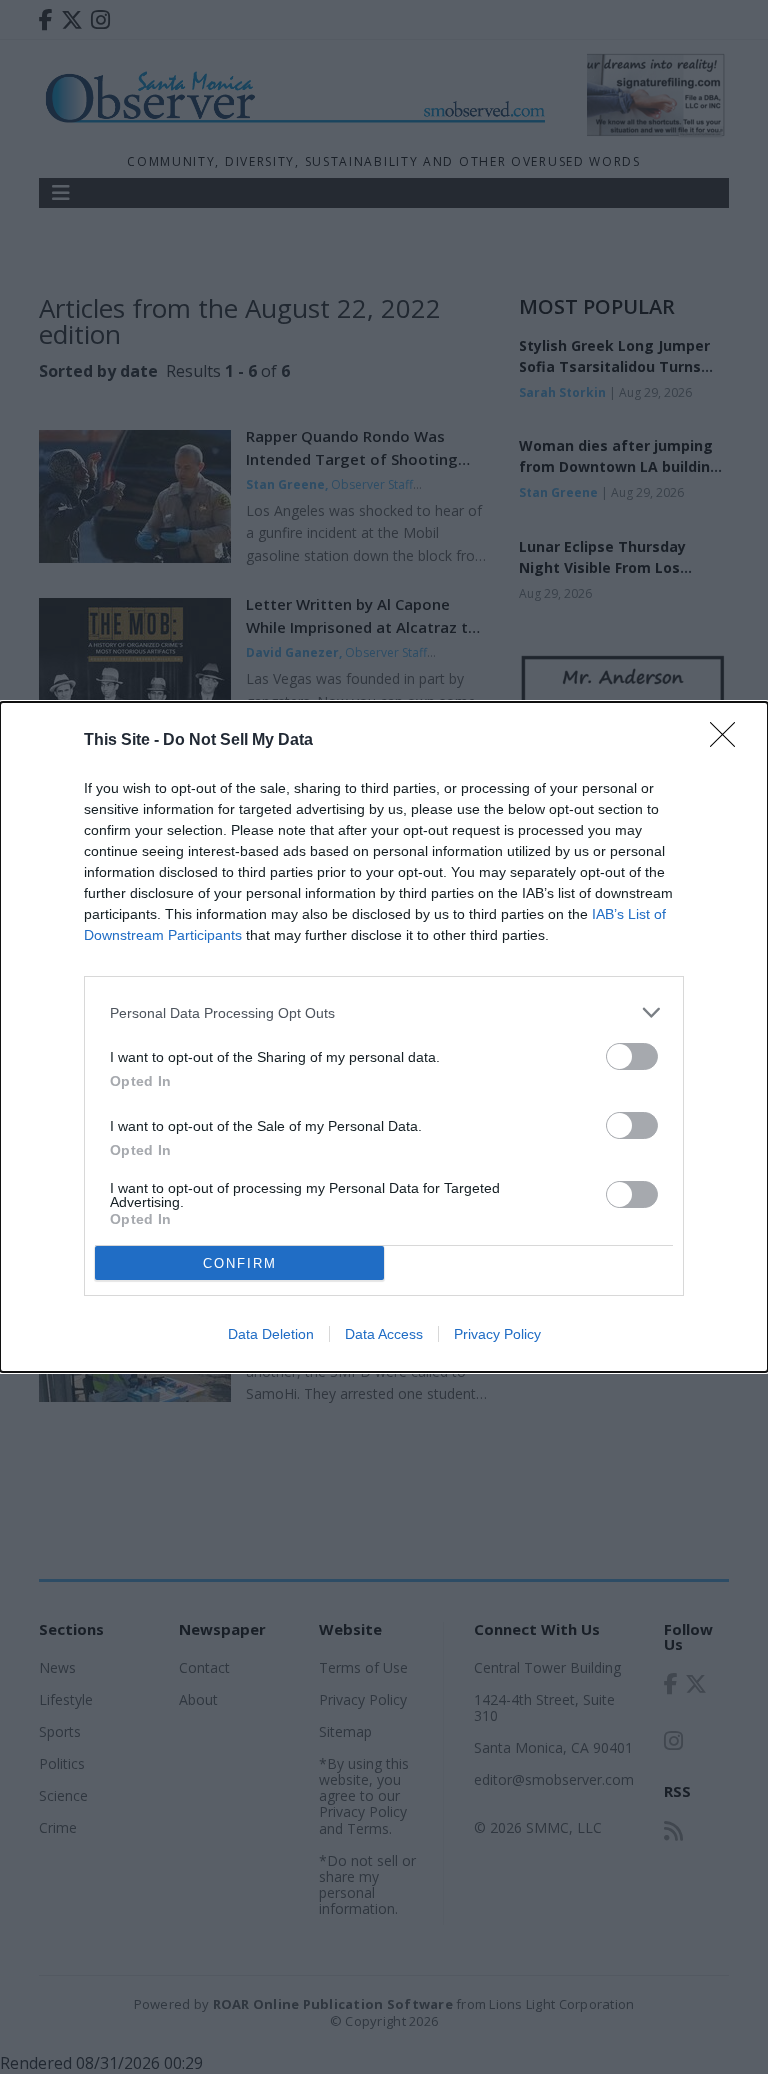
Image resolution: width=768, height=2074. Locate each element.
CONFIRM (240, 1263)
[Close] (729, 741)
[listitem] (384, 1012)
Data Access (384, 1334)
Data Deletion (271, 1334)
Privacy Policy (497, 1334)
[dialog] (384, 1037)
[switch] (632, 1056)
